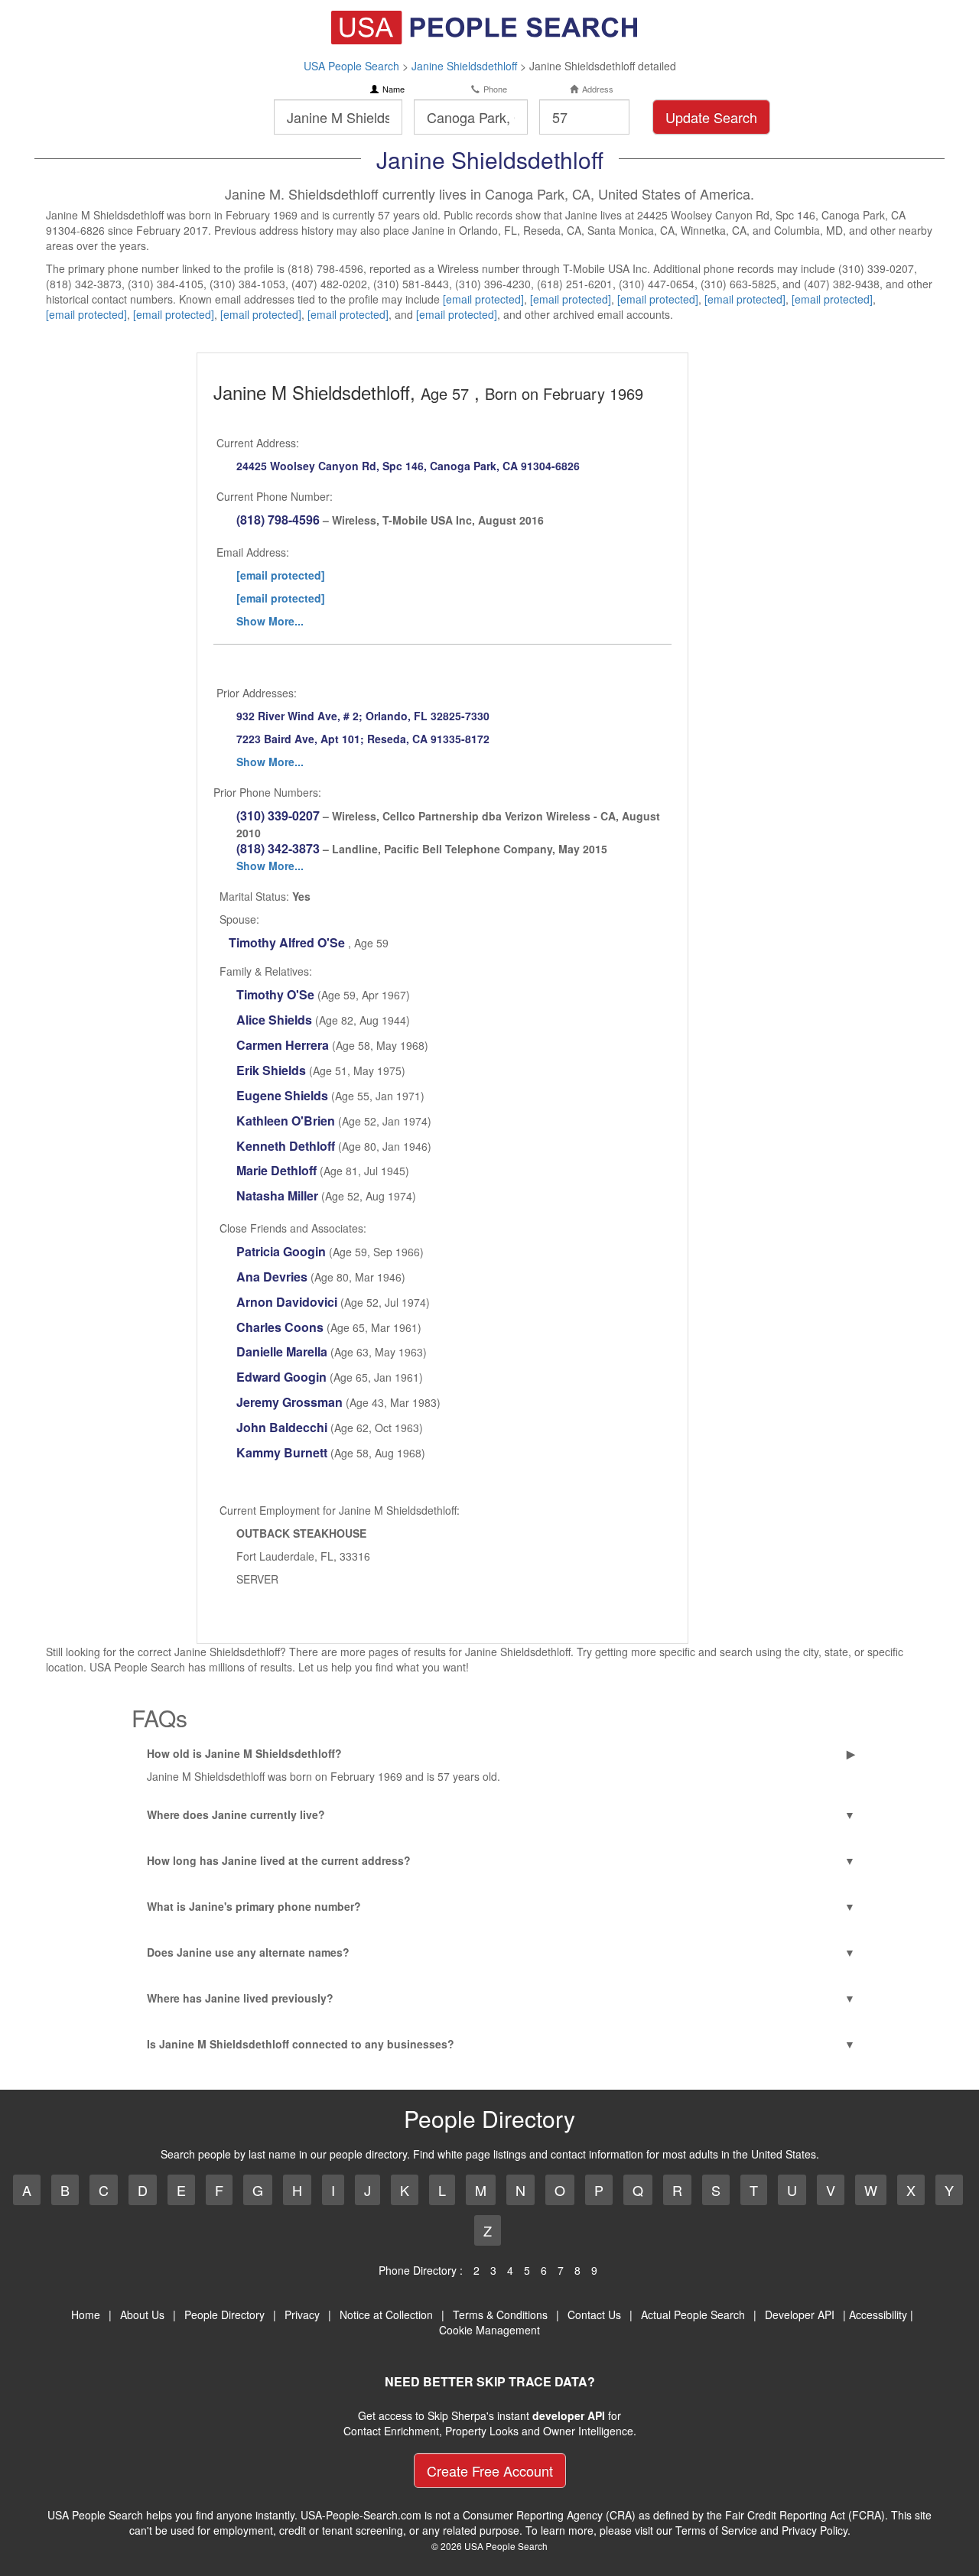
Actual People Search (693, 2315)
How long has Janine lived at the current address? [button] (279, 1860)
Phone (495, 89)
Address (598, 89)
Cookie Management (489, 2330)
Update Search (711, 117)
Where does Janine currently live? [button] (236, 1814)
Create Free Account (490, 2470)
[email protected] (483, 299)
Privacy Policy (815, 2530)
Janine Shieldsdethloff (464, 66)
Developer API (800, 2315)
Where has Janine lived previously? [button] (240, 1998)
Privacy (302, 2315)
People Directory (224, 2315)
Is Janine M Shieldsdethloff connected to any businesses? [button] (301, 2044)
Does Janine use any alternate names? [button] (248, 1952)
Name (394, 89)
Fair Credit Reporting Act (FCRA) (805, 2515)
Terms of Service (716, 2530)
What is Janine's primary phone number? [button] (254, 1906)
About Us (142, 2315)
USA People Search (351, 66)
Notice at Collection (386, 2315)
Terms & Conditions (500, 2315)
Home (86, 2315)
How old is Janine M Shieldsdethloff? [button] (244, 1753)
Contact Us (594, 2315)
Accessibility (878, 2315)
